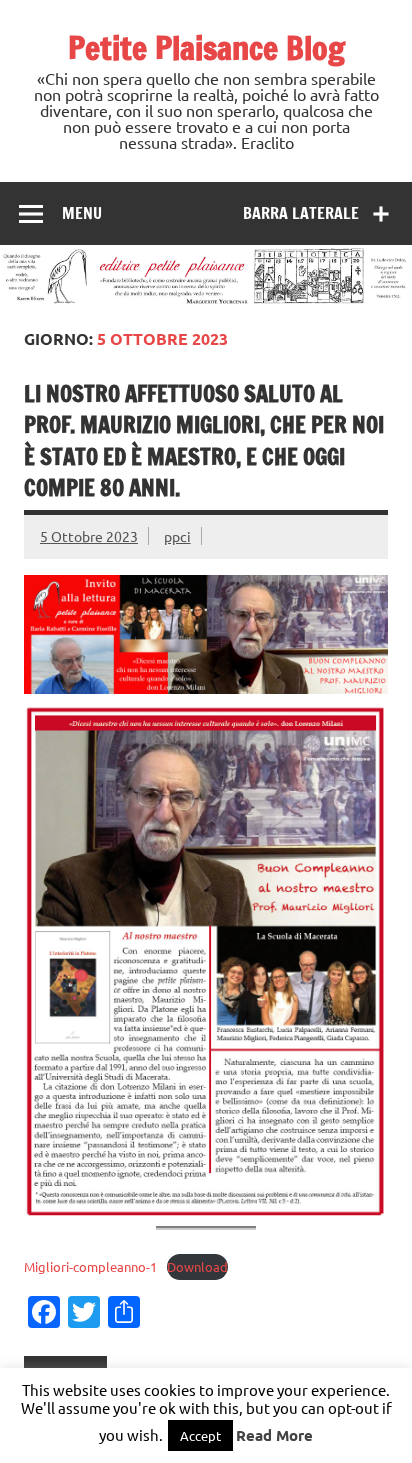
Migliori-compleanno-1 (90, 1266)
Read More (274, 1435)
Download (197, 1266)
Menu (82, 213)
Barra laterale (301, 213)
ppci (177, 536)
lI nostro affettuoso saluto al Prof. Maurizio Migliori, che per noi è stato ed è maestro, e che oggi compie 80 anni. (204, 440)
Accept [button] (200, 1435)
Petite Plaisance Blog (206, 48)
